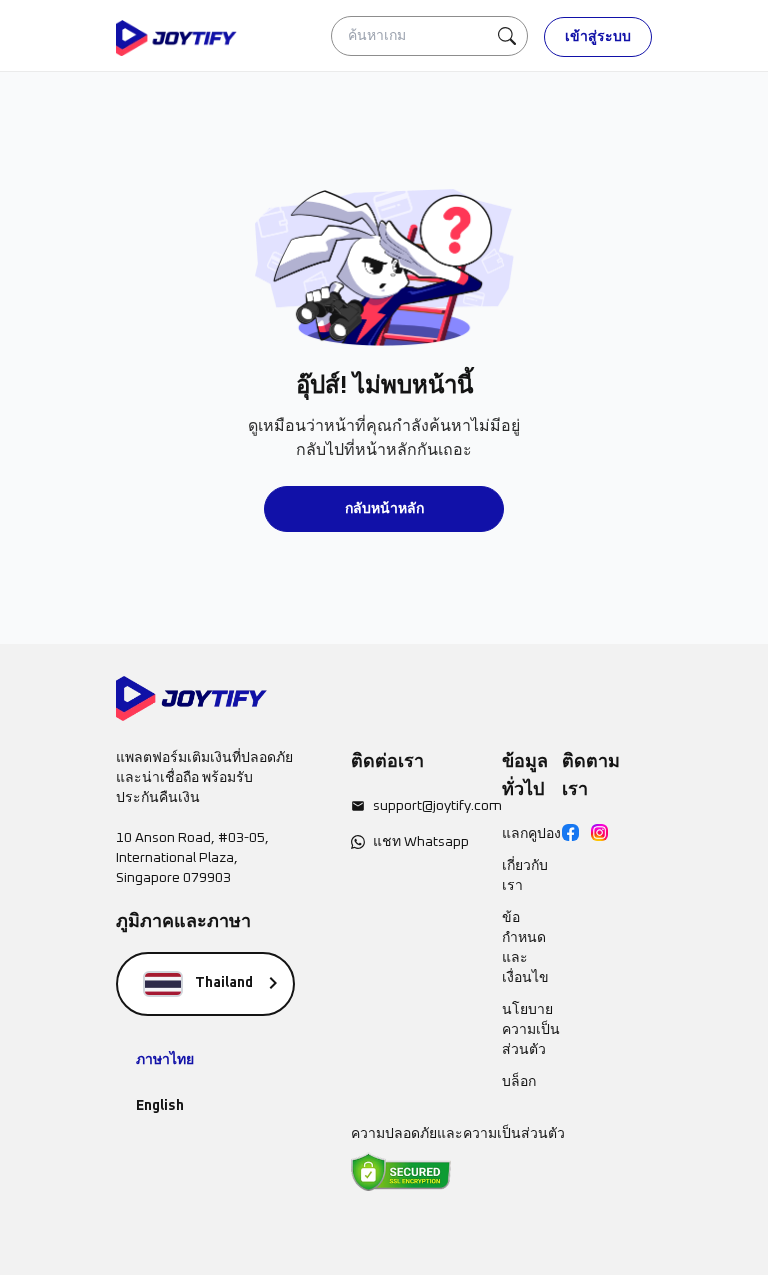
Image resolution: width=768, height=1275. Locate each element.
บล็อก (519, 1082)
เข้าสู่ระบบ (598, 37)
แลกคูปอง (531, 834)
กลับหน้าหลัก (384, 509)
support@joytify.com (437, 806)
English (160, 1106)
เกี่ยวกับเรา (525, 876)
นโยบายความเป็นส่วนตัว (531, 1030)
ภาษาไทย (165, 1060)
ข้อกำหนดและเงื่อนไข (525, 948)
